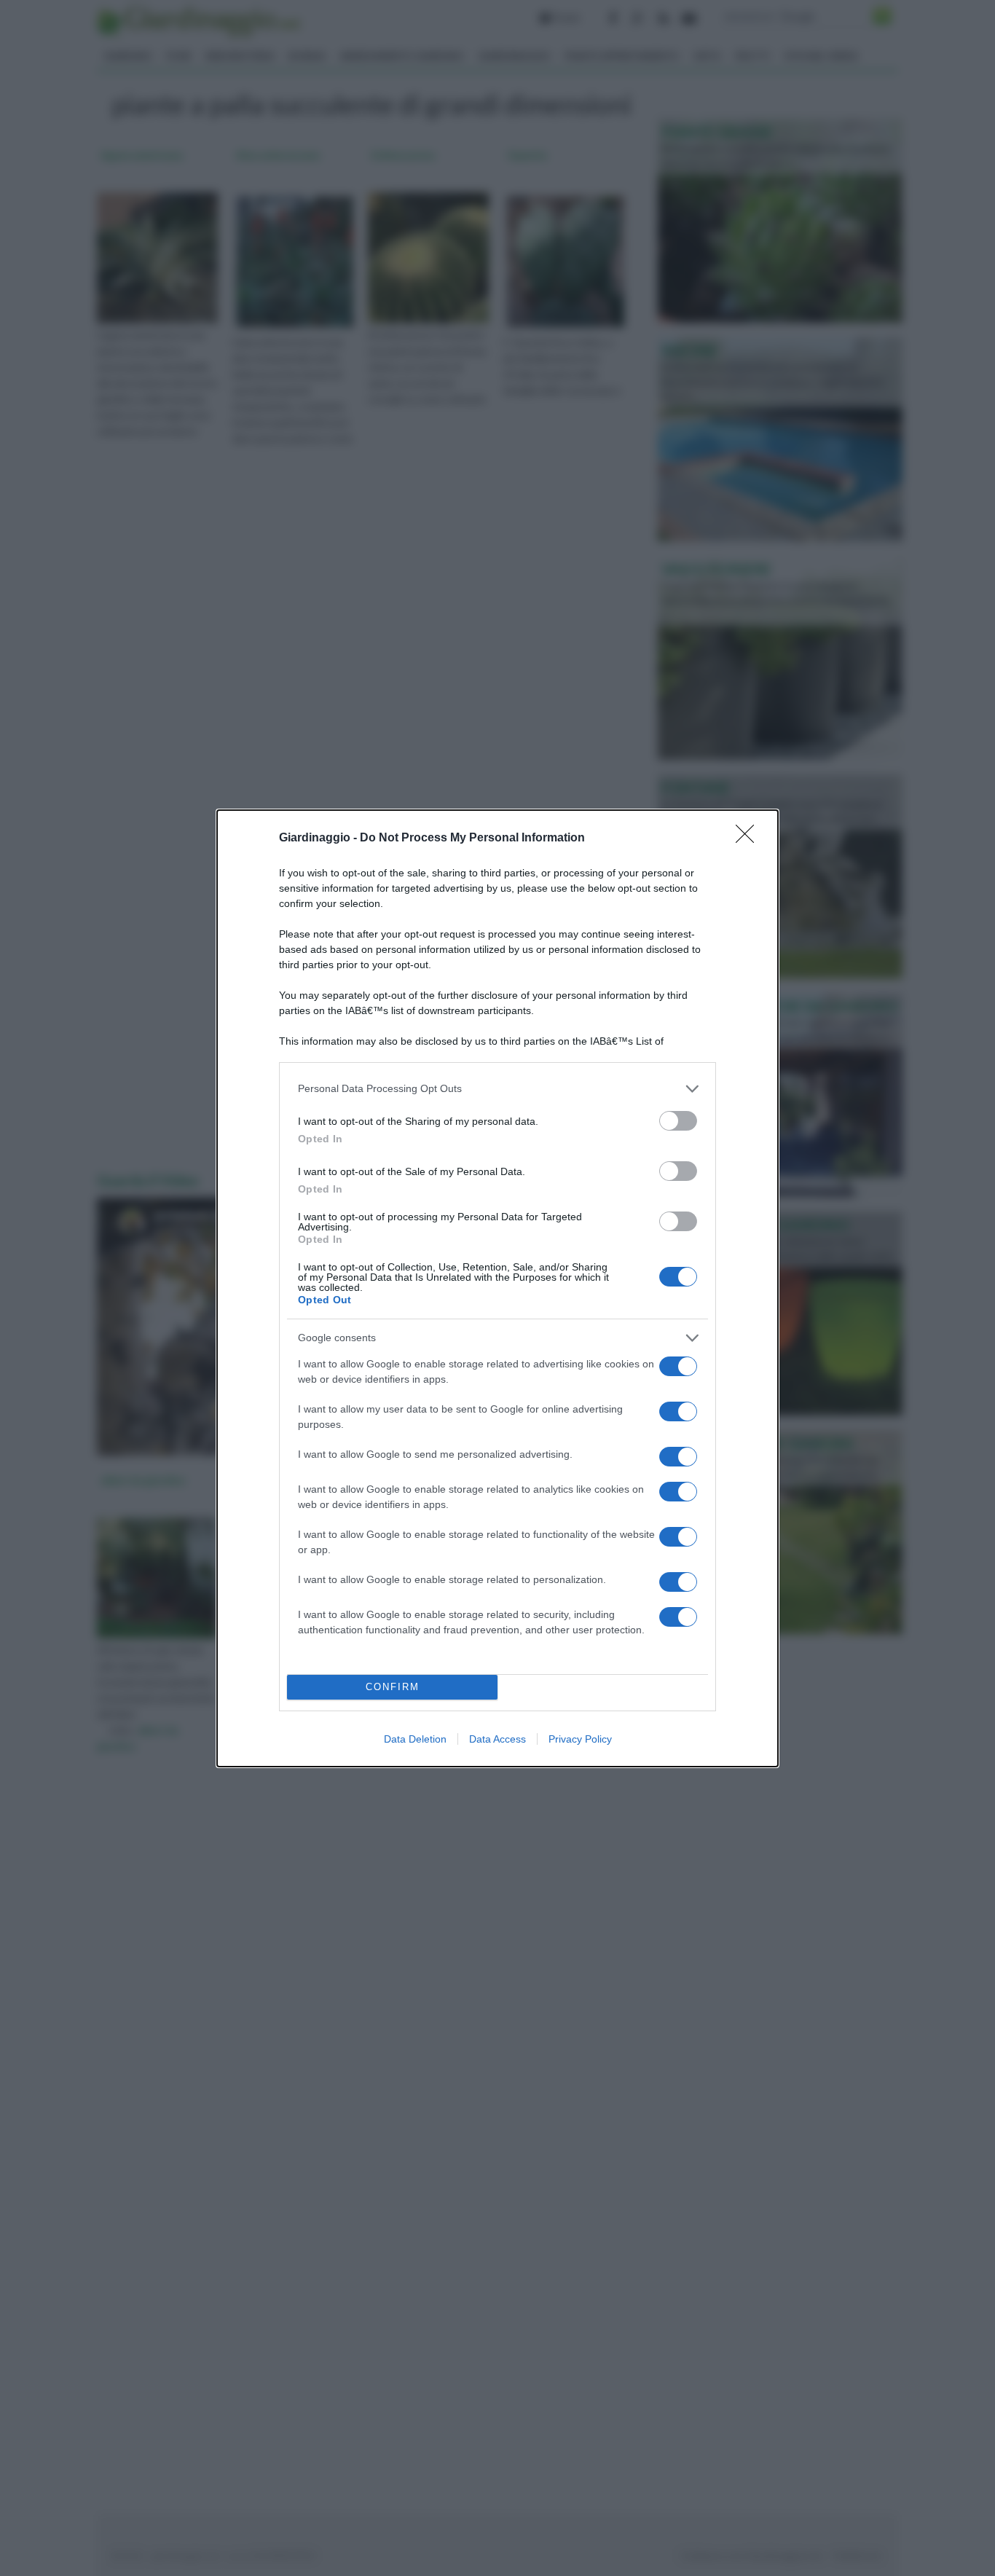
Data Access (497, 1739)
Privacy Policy (580, 1739)
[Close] (750, 839)
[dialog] (497, 1288)
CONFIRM (393, 1687)
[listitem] (497, 1089)
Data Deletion (415, 1739)
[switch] (678, 1121)
